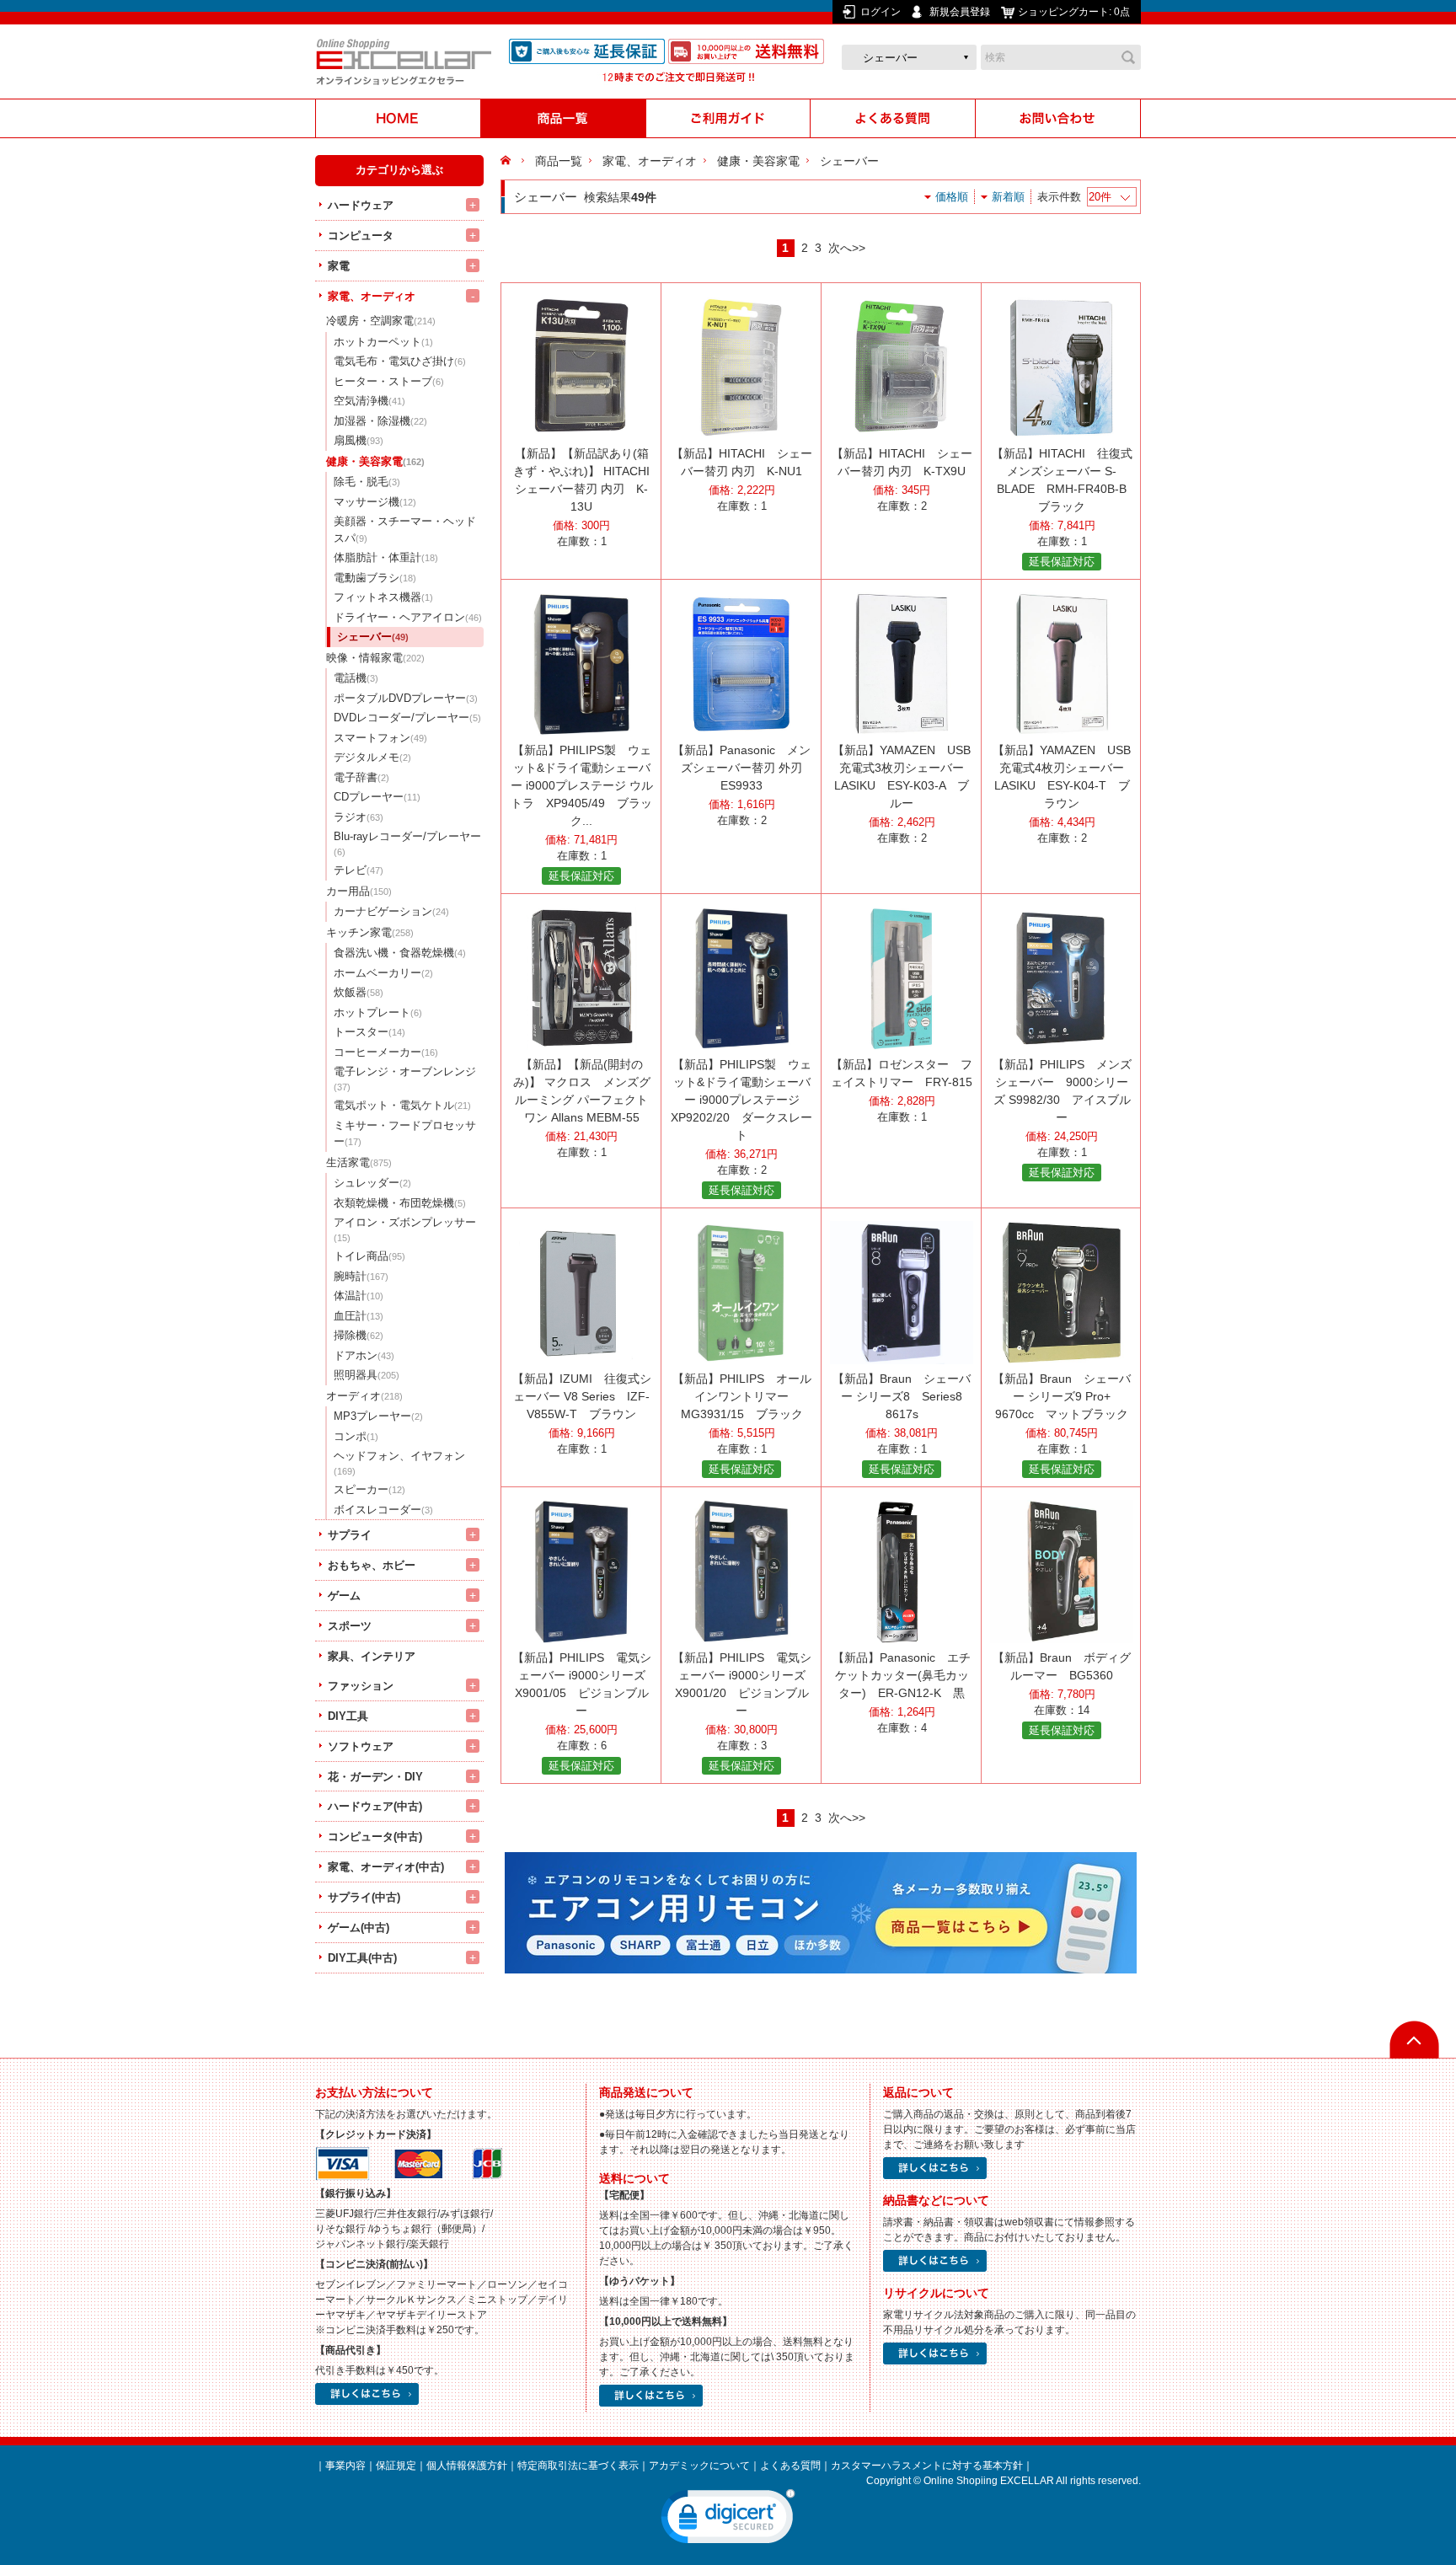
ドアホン (364, 1355)
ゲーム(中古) (359, 1928)
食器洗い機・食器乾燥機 (400, 953)
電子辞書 (361, 777)
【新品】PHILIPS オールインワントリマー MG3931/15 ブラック (742, 1396)
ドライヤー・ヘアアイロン (408, 617)
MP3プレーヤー (378, 1416)
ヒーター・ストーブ (389, 381)
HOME (508, 161)
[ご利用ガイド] (728, 118)
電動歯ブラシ (375, 578)
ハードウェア (361, 205)
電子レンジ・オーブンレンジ (405, 1079)
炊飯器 (359, 992)
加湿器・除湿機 (380, 421)
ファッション (361, 1686)
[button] (728, 2520)
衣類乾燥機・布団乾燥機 (400, 1203)
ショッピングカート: (1074, 12)
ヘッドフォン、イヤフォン (399, 1463)
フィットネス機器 (383, 597)
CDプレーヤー (377, 797)
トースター (369, 1032)
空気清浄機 (369, 401)
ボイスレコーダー (383, 1510)
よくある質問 (790, 2466)
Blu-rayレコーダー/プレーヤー (407, 843)
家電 (339, 266)
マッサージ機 (375, 502)
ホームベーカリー (383, 973)
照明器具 (367, 1375)
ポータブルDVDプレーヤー (406, 698)
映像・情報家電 (375, 658)
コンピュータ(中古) (375, 1837)
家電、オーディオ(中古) (386, 1867)
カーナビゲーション (391, 911)
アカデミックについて (699, 2466)
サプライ (350, 1535)
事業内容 (345, 2466)
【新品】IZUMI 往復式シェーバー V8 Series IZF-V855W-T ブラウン (582, 1396)
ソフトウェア (361, 1746)
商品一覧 (559, 161)
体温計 (359, 1296)
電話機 (356, 678)
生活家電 (359, 1162)
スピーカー (369, 1489)
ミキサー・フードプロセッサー (405, 1134)
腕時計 (361, 1276)
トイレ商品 (369, 1256)
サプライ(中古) (364, 1897)
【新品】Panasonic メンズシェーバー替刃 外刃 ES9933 (741, 768)
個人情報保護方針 (467, 2466)
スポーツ (350, 1626)
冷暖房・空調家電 (381, 321)
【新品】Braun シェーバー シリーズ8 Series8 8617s (902, 1396)
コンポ (356, 1436)
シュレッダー (372, 1183)
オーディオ (364, 1396)
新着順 (1008, 197)
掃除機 (359, 1335)
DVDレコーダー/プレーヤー (407, 718)
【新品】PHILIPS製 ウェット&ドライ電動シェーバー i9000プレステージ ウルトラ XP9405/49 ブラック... (582, 785)
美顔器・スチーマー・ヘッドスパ (405, 530)
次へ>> (847, 248)
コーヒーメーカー (386, 1052)
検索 (1128, 57)
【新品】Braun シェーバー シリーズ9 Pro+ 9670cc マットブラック (1062, 1396)
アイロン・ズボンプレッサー (405, 1229)
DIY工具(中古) (362, 1958)
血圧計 (359, 1316)
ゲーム (344, 1596)
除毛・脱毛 (367, 482)
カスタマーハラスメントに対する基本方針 (927, 2466)
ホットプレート (378, 1012)
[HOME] (398, 118)
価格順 (952, 197)
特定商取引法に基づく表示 (578, 2466)
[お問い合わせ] (1058, 118)
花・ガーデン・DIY (375, 1777)
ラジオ (359, 817)
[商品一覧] (563, 118)
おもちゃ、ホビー (372, 1565)
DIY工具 (348, 1716)
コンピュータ (361, 236)
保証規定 (396, 2466)
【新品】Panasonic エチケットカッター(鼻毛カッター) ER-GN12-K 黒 (902, 1675)
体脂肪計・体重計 (386, 557)
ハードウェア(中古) (375, 1806)
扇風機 (359, 440)
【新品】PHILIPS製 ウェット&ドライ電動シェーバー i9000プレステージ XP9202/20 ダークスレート (741, 1100)
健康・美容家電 (375, 461)
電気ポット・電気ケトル (402, 1105)
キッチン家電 (370, 932)
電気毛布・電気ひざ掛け (400, 361)
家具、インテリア (372, 1656)
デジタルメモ (372, 757)
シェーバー (373, 637)
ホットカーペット (383, 342)
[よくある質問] (893, 118)
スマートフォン (380, 738)
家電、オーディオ (372, 296)
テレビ (359, 870)
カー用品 (359, 891)
